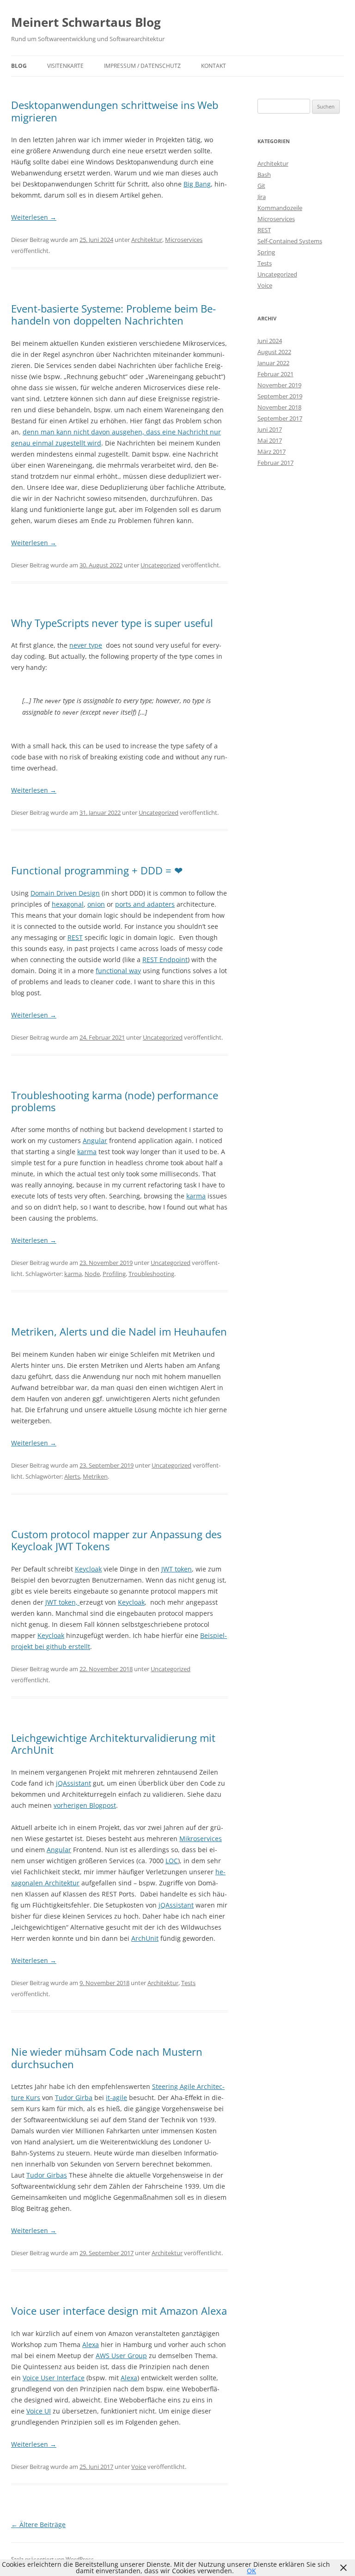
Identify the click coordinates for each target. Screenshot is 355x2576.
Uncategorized (160, 565)
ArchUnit (145, 1938)
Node (92, 1274)
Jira (262, 197)
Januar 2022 (273, 363)
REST (75, 937)
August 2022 (274, 352)
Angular (95, 1141)
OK (251, 2571)
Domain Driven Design (65, 893)
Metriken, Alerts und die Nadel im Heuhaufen (119, 1331)
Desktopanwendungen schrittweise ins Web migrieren (115, 111)
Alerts (72, 1476)
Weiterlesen (34, 217)
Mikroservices (201, 1839)
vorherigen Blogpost (85, 1805)
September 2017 (280, 418)
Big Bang (197, 184)
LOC (172, 1861)
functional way (118, 971)
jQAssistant (73, 1783)
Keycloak (88, 1569)
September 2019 (280, 396)
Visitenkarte (65, 66)
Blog (19, 66)
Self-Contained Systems (290, 241)
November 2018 (279, 407)
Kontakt (214, 66)
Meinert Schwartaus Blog (86, 22)
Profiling (114, 1274)
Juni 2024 (270, 341)
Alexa (91, 2344)
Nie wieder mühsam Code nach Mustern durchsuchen (107, 2058)
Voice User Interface (54, 2378)
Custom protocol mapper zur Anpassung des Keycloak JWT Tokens (116, 1540)
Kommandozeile (280, 208)
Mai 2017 (270, 440)
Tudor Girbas (47, 2175)
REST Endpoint (165, 960)
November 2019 (279, 385)
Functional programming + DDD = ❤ (97, 870)
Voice (139, 2467)
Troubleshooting (151, 1274)
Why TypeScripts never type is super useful (112, 623)
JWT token (177, 1569)
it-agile (116, 2098)
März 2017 (272, 451)
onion (96, 904)
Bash (264, 175)
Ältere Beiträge (38, 2525)
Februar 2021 (275, 374)
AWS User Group (121, 2356)
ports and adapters (145, 904)
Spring (266, 252)
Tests (188, 1983)
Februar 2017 (275, 463)
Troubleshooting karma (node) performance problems (115, 1101)
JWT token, (62, 1602)
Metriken (95, 1476)
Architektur (147, 240)
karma (87, 1152)
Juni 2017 (270, 429)
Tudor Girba (74, 2098)
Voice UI (39, 2411)
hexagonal (68, 904)
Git (261, 186)
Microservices (184, 240)
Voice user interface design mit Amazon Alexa (119, 2311)
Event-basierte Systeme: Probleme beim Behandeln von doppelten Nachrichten (113, 314)
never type (86, 645)
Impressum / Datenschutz (142, 66)
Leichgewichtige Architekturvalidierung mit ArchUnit (113, 1744)
